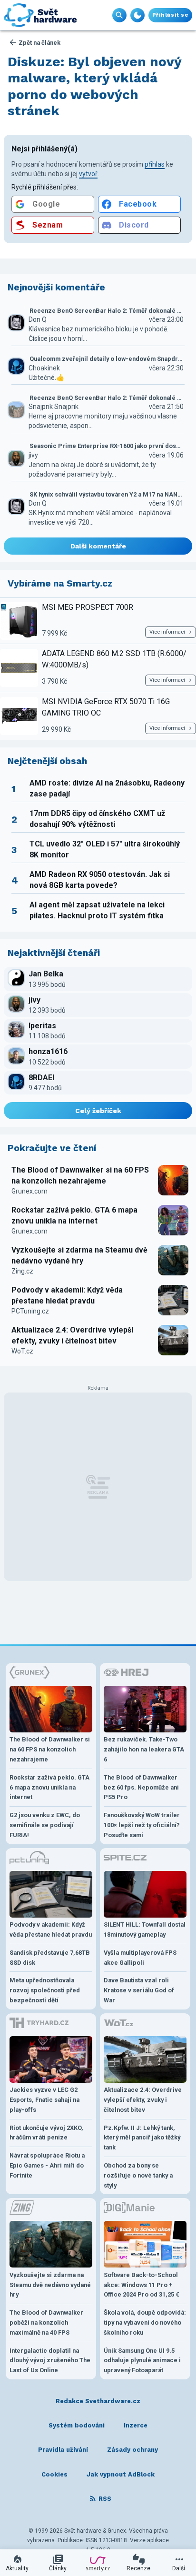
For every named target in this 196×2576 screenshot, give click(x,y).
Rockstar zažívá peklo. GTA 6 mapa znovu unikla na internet (74, 1215)
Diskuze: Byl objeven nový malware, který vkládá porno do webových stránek (95, 86)
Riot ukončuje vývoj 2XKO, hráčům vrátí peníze (46, 2133)
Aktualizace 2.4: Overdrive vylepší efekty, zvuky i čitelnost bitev (72, 1335)
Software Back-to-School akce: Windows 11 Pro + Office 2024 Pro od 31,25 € (142, 2285)
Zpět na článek (39, 43)
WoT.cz (22, 1351)
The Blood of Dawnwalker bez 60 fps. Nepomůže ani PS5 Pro (141, 1787)
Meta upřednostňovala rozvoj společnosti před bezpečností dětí (45, 1990)
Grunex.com (29, 1191)
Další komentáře (98, 546)
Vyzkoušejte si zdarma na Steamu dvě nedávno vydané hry (79, 1255)
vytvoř (88, 174)
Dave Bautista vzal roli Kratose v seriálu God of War (139, 1990)
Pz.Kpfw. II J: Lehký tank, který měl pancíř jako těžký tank (142, 2138)
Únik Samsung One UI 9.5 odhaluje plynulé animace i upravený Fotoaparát (142, 2361)
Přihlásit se (170, 15)
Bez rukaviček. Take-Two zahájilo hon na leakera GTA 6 (144, 1749)
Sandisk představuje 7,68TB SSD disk (50, 1958)
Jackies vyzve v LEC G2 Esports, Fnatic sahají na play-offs (44, 2100)
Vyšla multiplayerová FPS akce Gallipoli (140, 1958)
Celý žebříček (98, 1111)
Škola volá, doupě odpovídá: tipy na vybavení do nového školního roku (145, 2322)
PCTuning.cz (30, 1311)
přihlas (155, 164)
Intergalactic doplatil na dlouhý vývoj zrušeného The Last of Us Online (50, 2361)
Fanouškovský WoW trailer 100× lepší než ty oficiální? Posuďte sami (142, 1825)
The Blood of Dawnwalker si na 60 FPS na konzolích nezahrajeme (80, 1175)
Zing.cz (22, 1271)
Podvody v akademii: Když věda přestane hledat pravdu (67, 1295)
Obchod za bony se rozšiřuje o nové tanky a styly (138, 2175)
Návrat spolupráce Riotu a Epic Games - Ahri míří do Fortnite (47, 2165)
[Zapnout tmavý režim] (137, 15)
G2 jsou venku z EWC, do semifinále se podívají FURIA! (45, 1825)
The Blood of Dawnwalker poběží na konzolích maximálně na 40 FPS (46, 2322)
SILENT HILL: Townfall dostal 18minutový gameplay (145, 1930)
